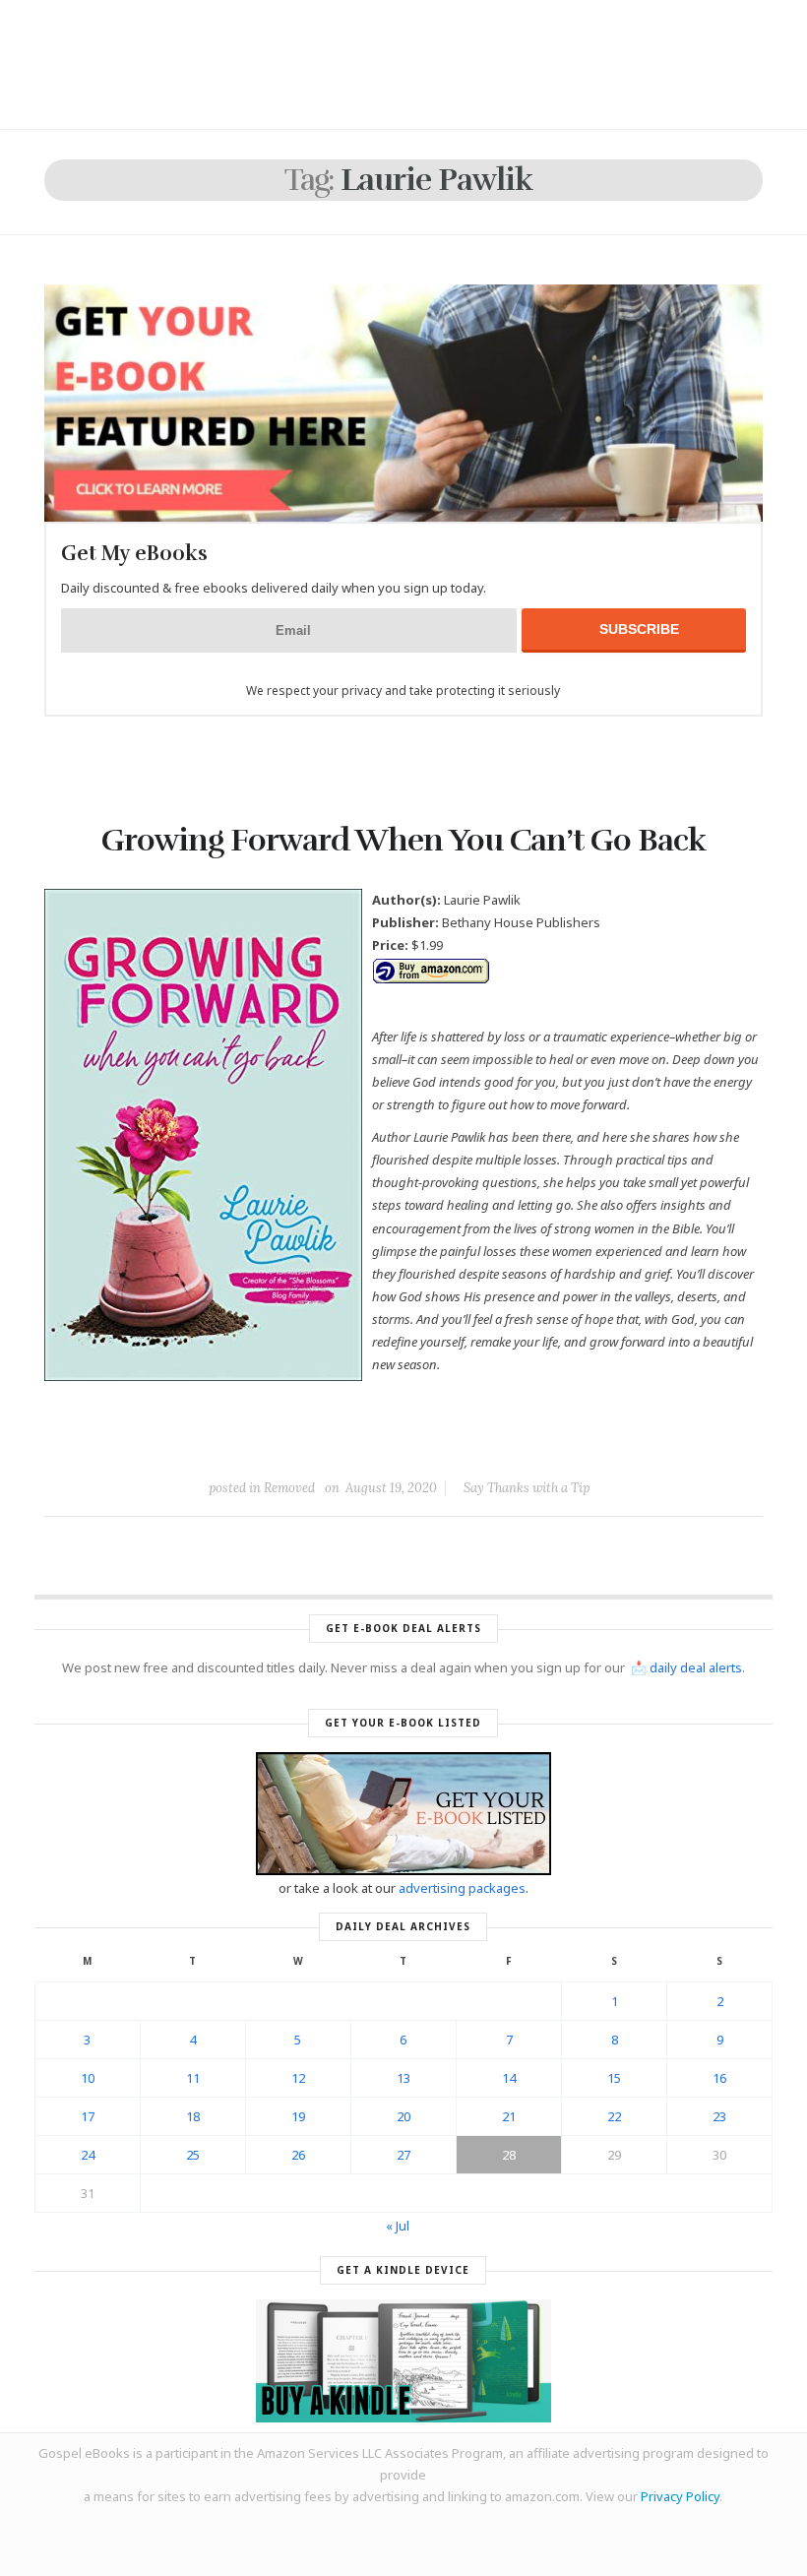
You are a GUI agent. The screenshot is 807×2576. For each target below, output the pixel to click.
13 (403, 2078)
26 (298, 2155)
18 (193, 2116)
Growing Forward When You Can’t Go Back (403, 840)
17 (88, 2116)
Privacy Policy (680, 2496)
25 (193, 2155)
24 (88, 2155)
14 (509, 2078)
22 (614, 2116)
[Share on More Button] (542, 1443)
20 (403, 2116)
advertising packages (462, 1888)
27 (403, 2155)
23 (719, 2116)
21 (509, 2116)
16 (719, 2078)
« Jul (398, 2226)
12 (298, 2078)
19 (298, 2116)
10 (88, 2078)
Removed (289, 1488)
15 (614, 2078)
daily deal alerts (696, 1667)
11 (193, 2078)
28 (509, 2155)
